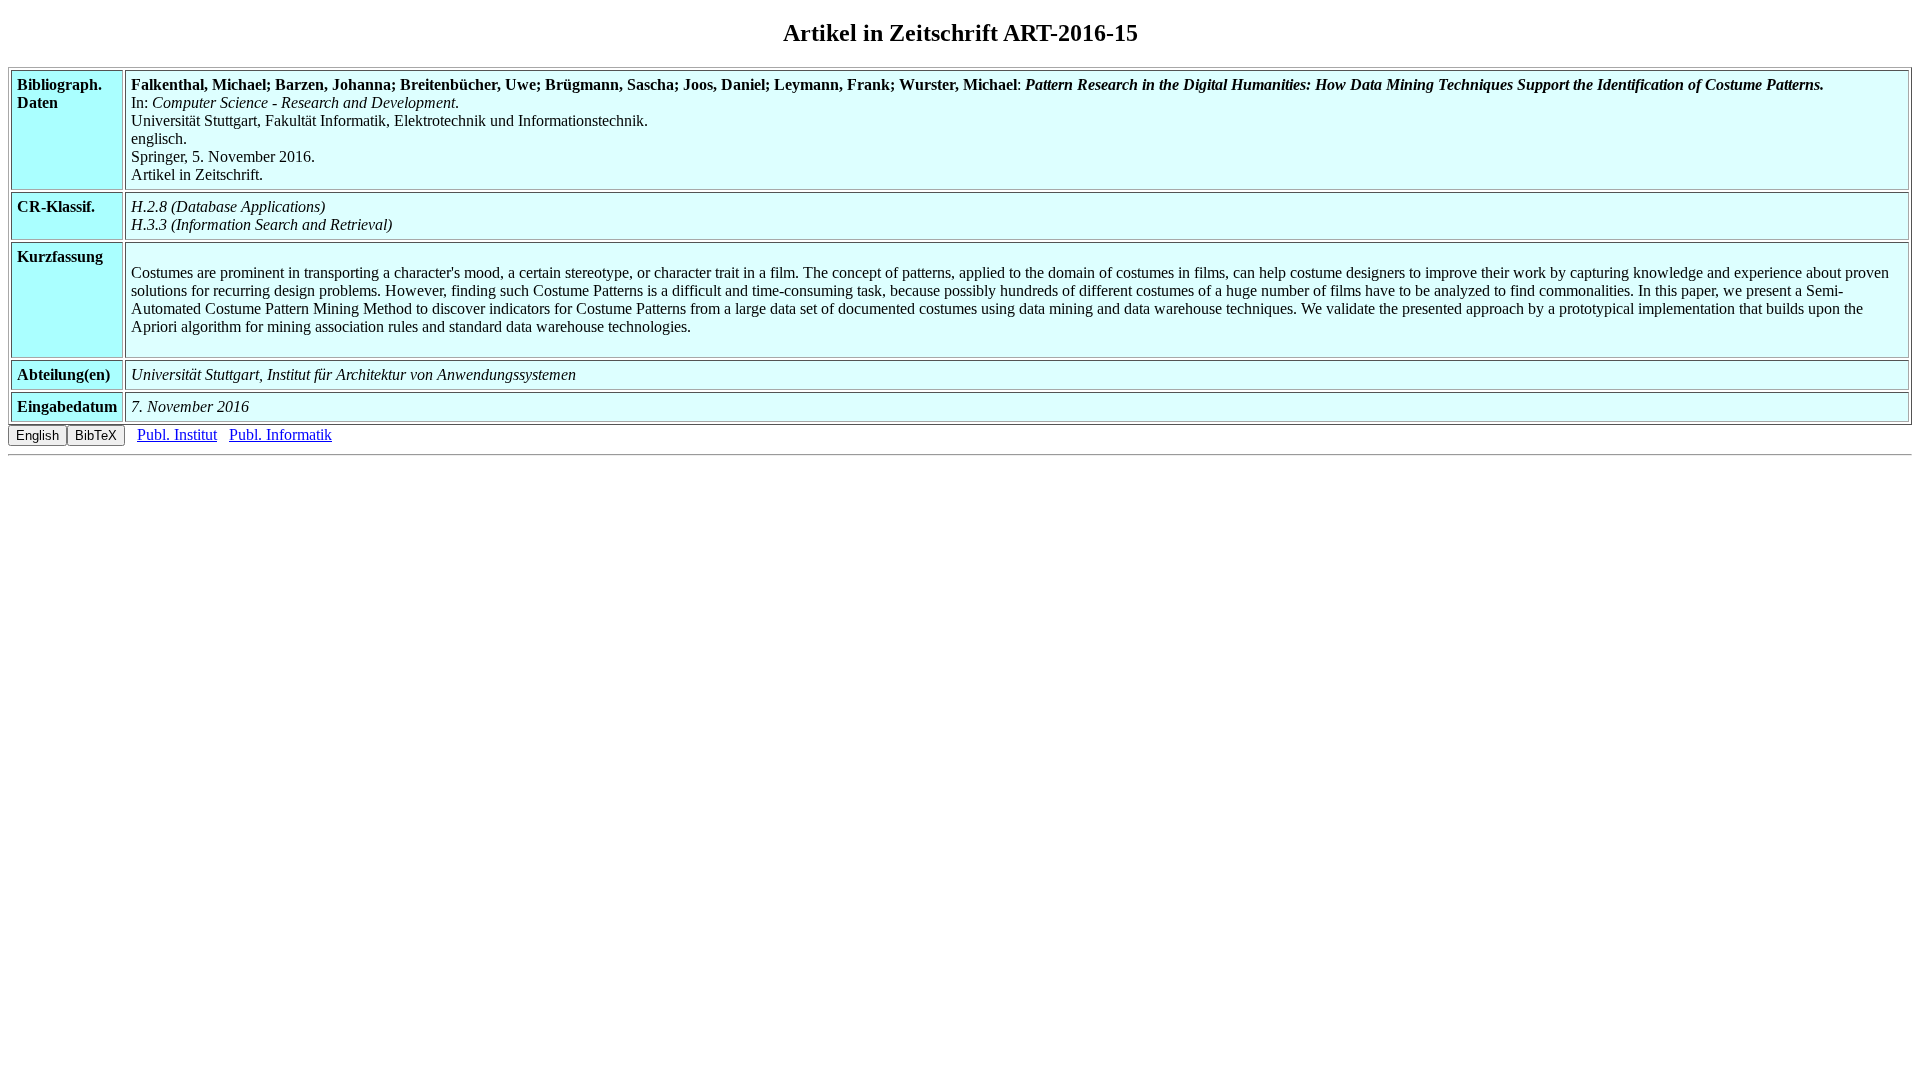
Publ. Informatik (280, 434)
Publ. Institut (177, 434)
